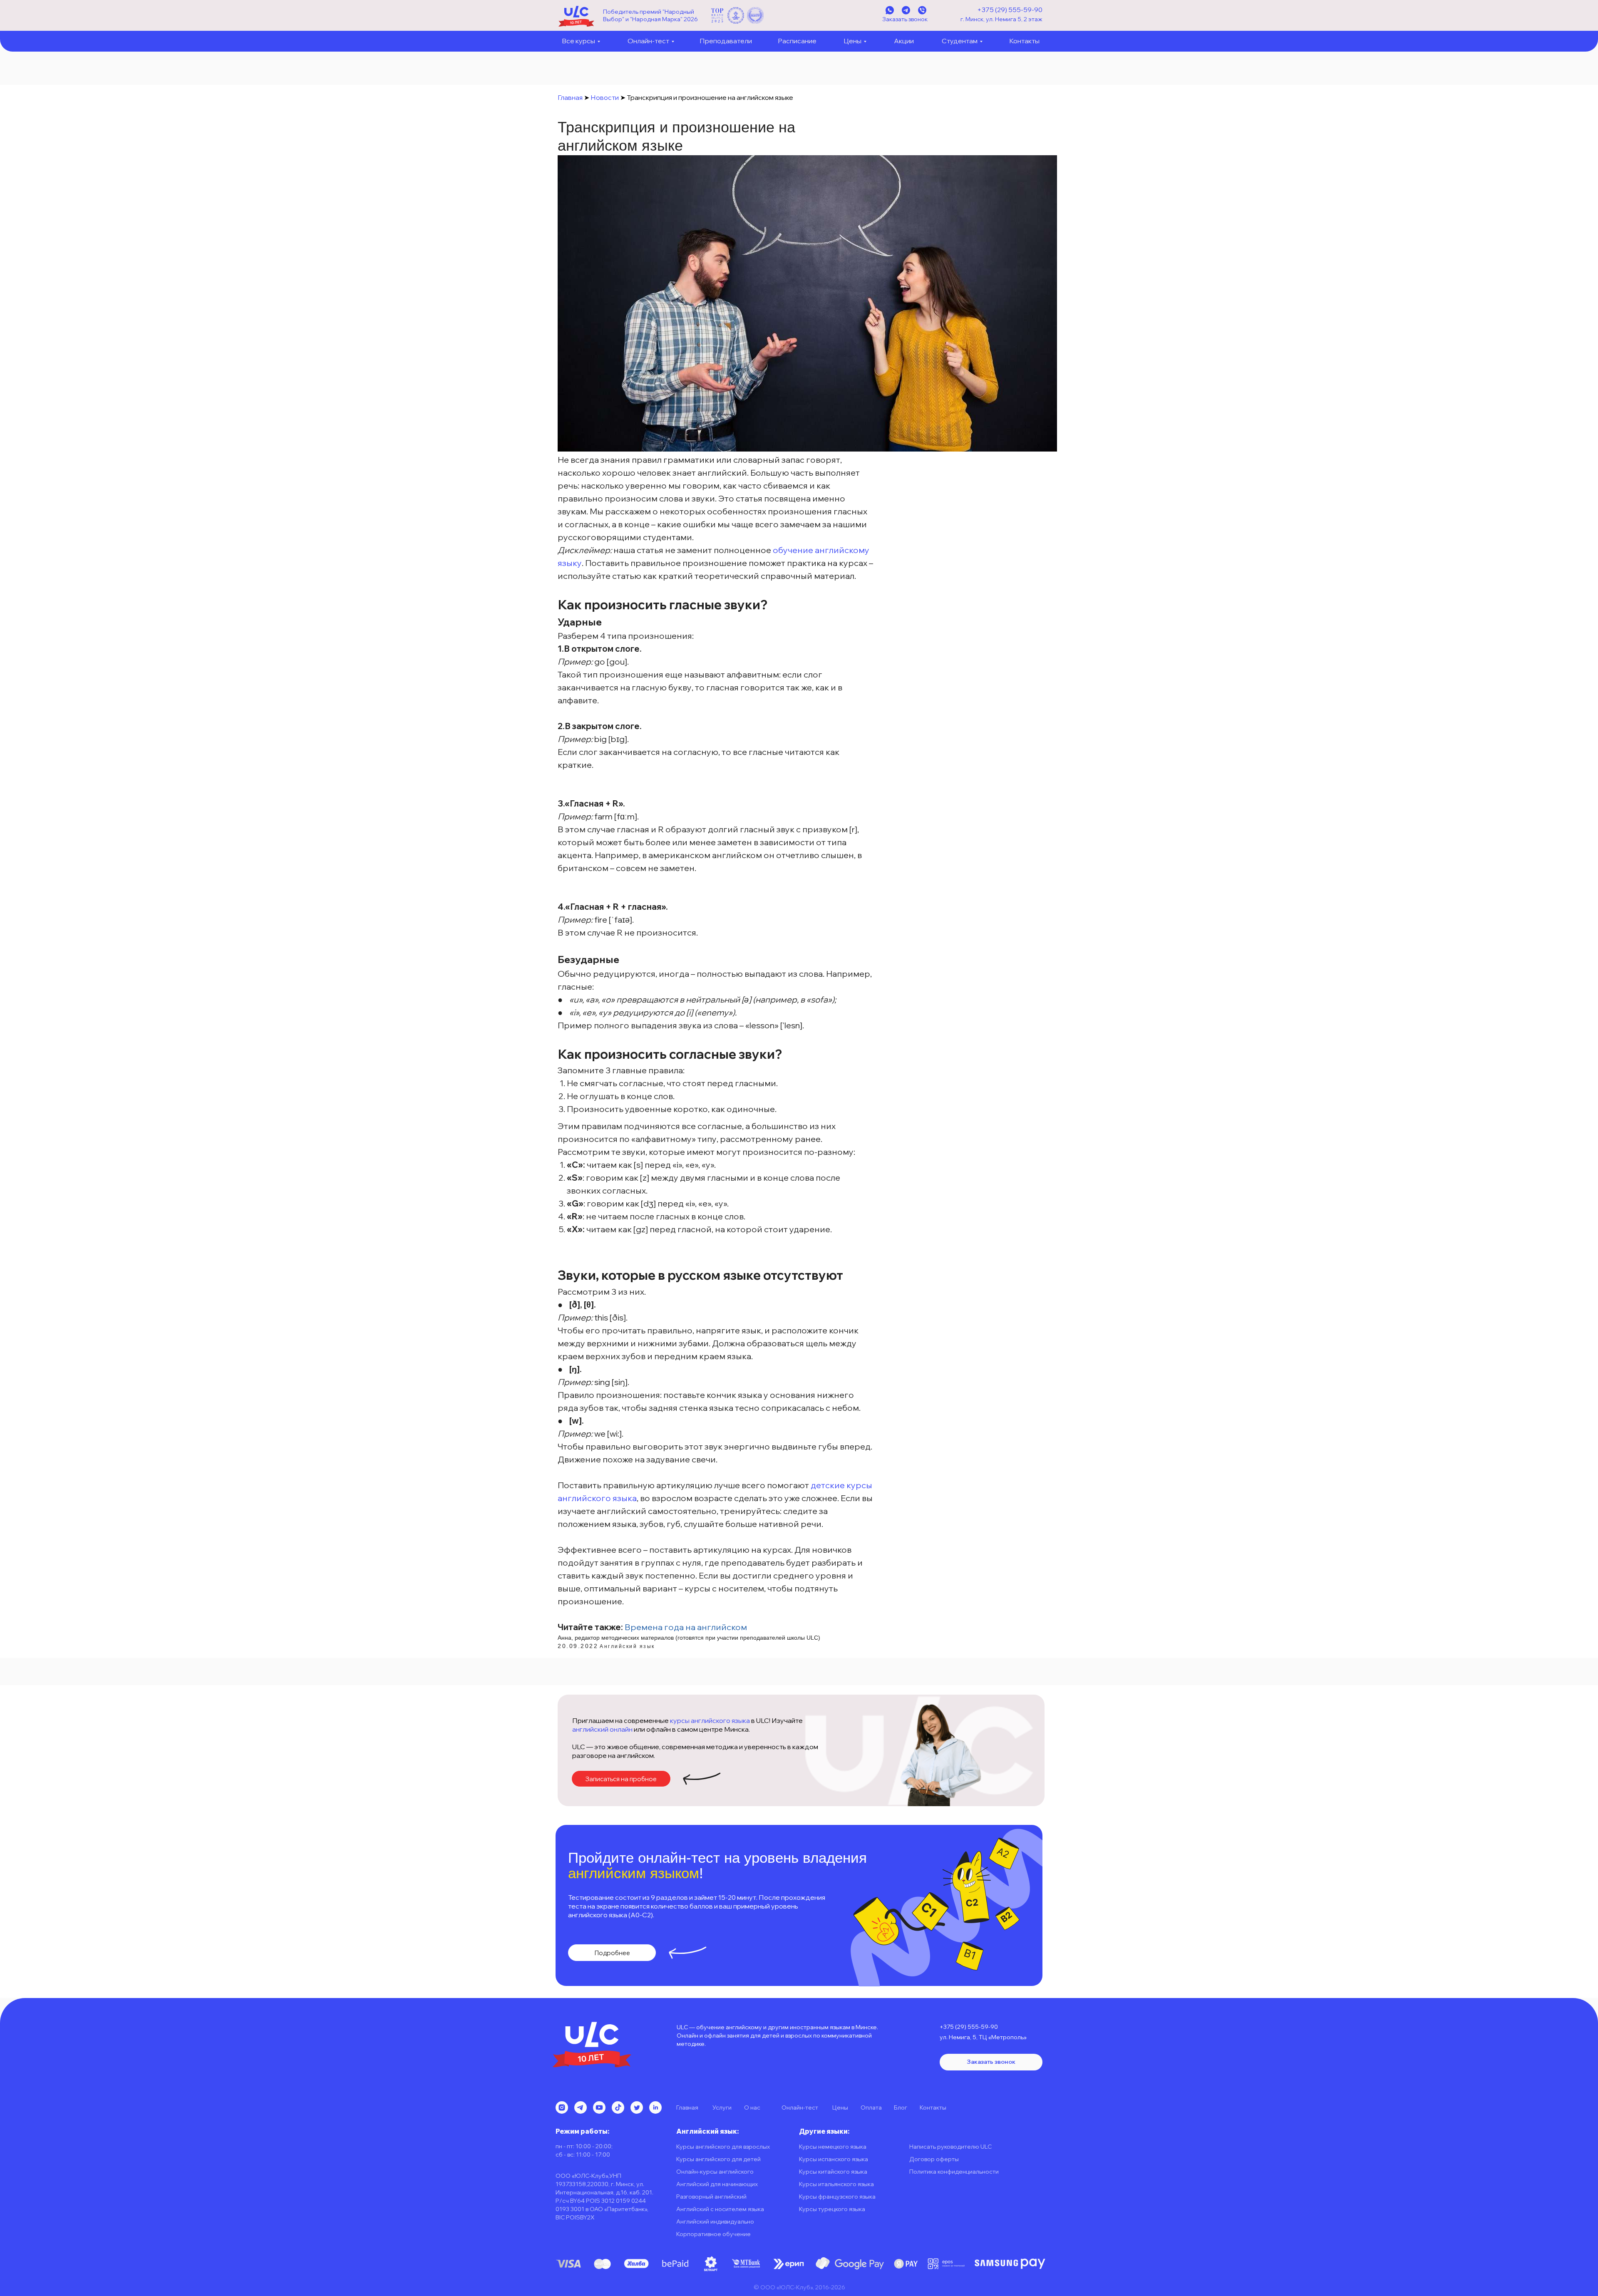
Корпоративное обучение (713, 2234)
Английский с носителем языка (720, 2209)
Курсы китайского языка (833, 2172)
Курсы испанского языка (834, 2159)
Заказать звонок (905, 19)
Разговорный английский (711, 2197)
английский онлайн (602, 1729)
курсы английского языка (710, 1720)
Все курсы (578, 41)
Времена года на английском (686, 1627)
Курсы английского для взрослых (723, 2147)
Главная (570, 97)
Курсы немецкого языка (833, 2147)
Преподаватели (726, 41)
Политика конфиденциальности (954, 2172)
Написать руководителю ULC (950, 2147)
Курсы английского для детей (718, 2159)
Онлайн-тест (648, 41)
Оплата (871, 2107)
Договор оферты (934, 2159)
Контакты (1024, 41)
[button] (621, 1779)
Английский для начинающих (717, 2184)
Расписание (797, 41)
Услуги (722, 2107)
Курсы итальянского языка (836, 2184)
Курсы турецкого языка (832, 2209)
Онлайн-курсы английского (715, 2172)
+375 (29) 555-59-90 (1010, 10)
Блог (901, 2107)
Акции (904, 41)
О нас (752, 2107)
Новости (605, 97)
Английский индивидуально (715, 2222)
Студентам (960, 41)
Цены (852, 41)
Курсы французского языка (837, 2197)
